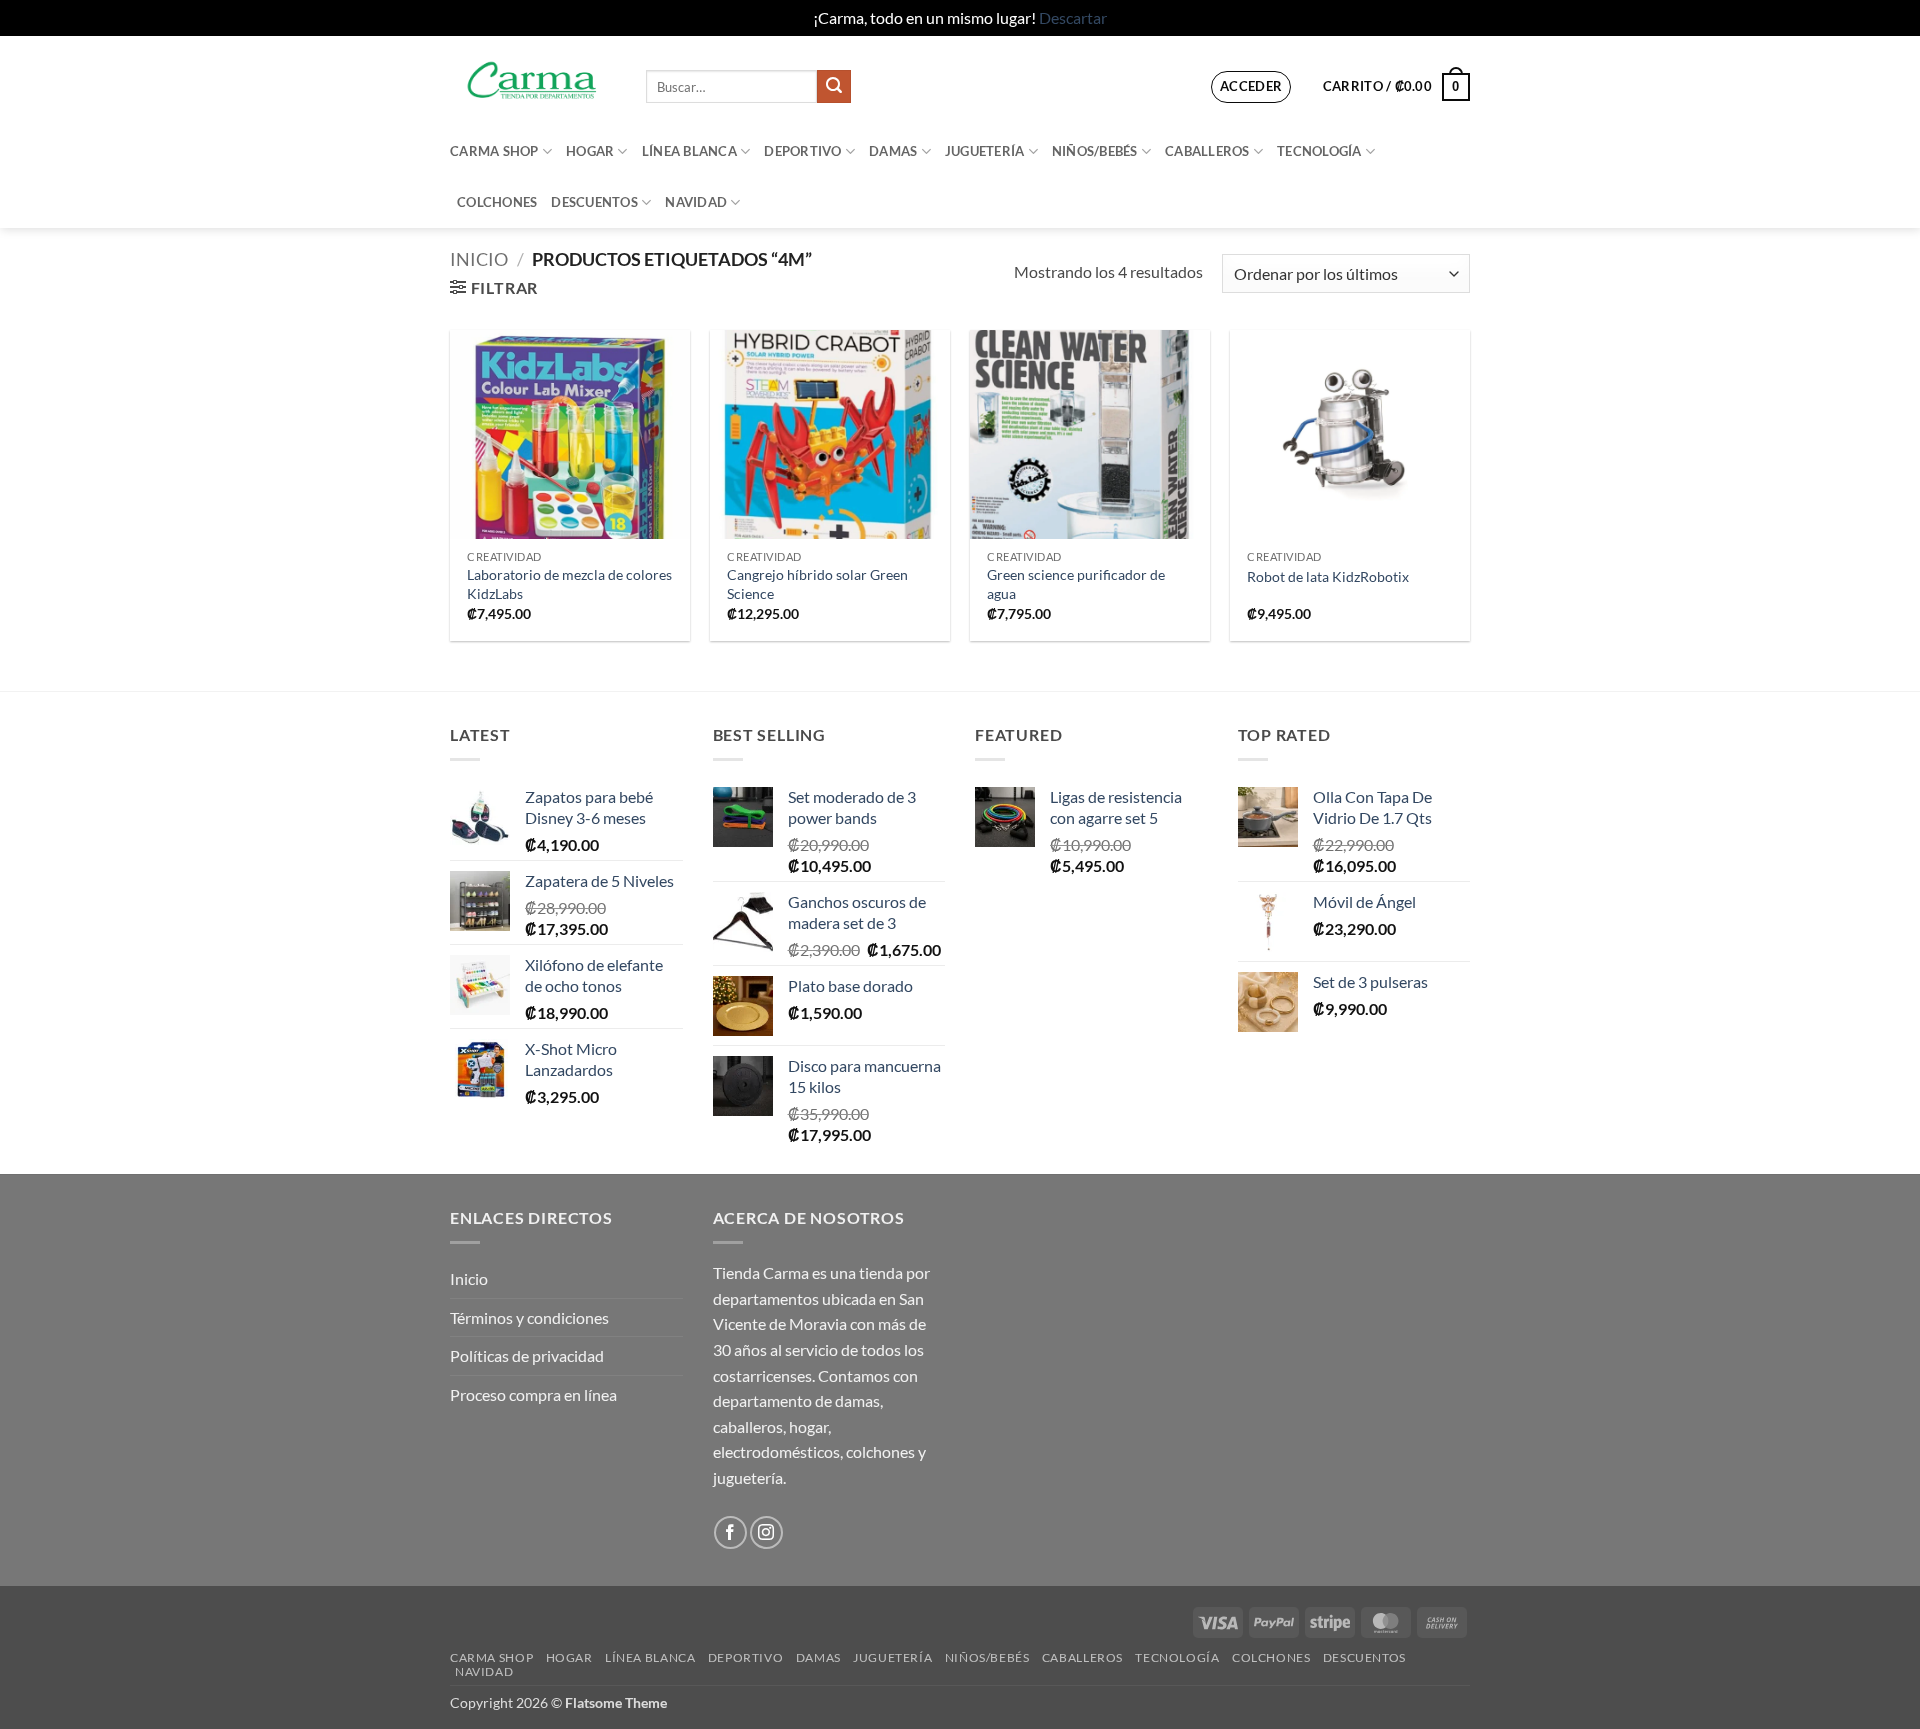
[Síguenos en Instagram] (766, 1532)
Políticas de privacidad (527, 1355)
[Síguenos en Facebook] (730, 1532)
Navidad (696, 202)
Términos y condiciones (529, 1317)
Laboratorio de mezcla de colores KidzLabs (569, 584)
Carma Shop (494, 151)
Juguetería (985, 151)
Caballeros (1207, 151)
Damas (893, 151)
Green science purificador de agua (1076, 584)
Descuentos (594, 202)
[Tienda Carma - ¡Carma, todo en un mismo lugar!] (533, 80)
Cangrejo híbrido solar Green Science (817, 584)
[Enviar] (834, 87)
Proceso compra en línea (533, 1394)
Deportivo (802, 151)
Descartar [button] (1073, 17)
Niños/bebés (1095, 151)
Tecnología (1319, 151)
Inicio (479, 259)
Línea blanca (689, 151)
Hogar (590, 151)
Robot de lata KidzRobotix (1328, 576)
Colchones (497, 202)
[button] (1251, 87)
